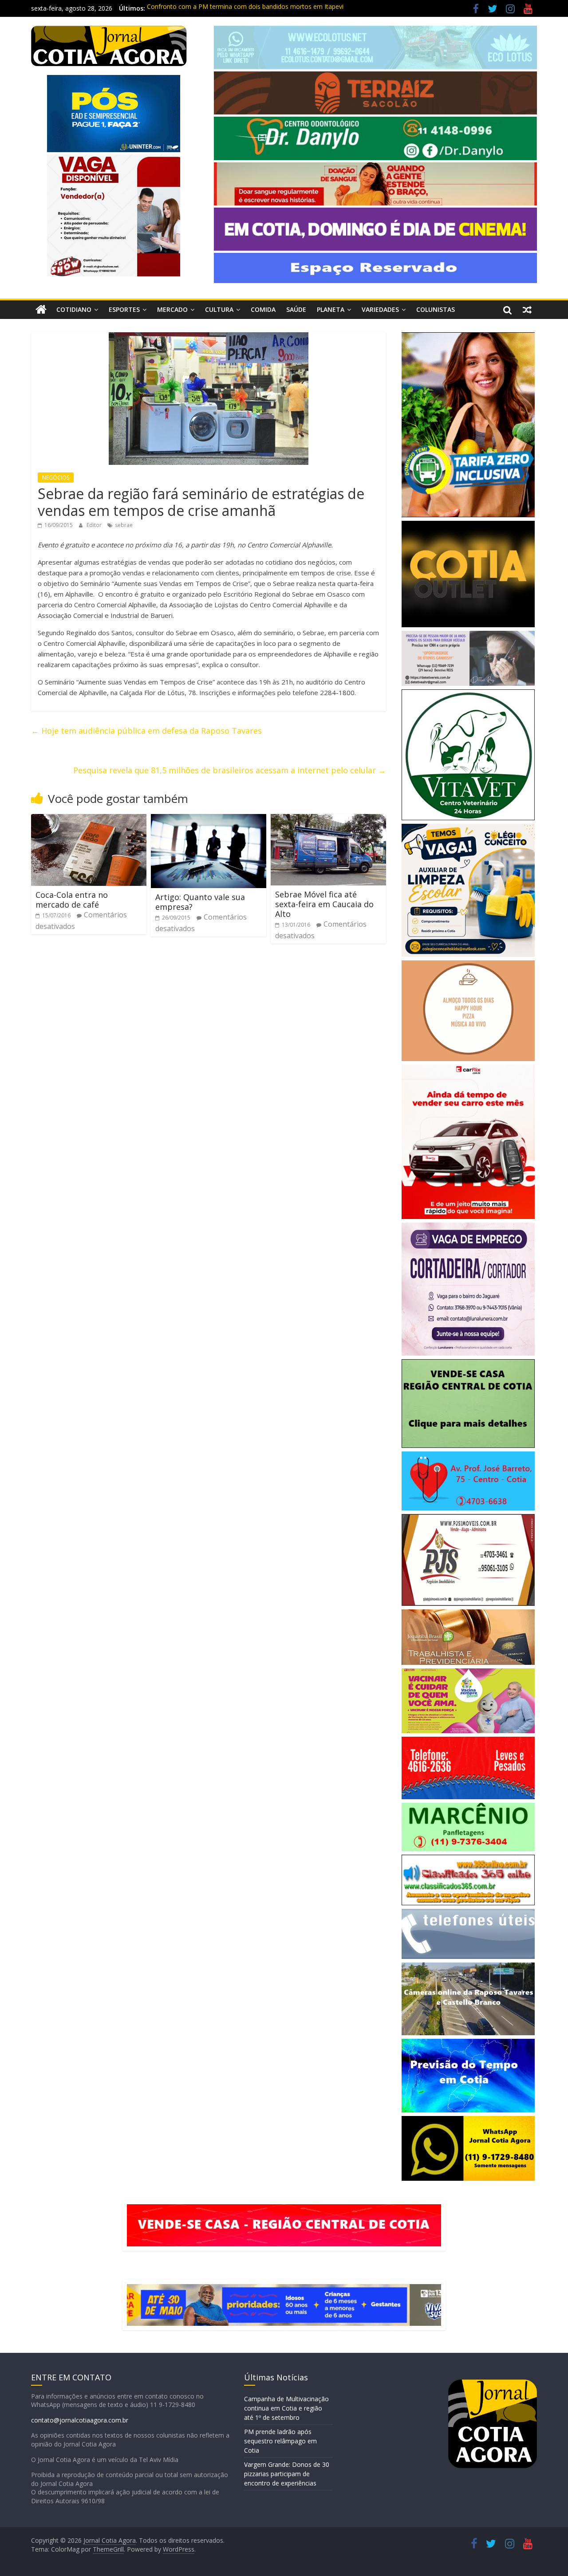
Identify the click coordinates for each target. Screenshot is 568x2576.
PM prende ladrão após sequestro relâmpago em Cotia (280, 2441)
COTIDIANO (74, 309)
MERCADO (172, 309)
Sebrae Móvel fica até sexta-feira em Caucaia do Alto (324, 904)
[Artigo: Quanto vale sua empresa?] (209, 819)
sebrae (124, 525)
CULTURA (219, 309)
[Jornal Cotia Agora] (41, 310)
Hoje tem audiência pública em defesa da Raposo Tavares (146, 731)
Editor (95, 525)
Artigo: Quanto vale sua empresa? (200, 902)
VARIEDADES (380, 309)
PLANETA (331, 309)
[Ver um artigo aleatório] (527, 310)
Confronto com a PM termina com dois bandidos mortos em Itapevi (245, 8)
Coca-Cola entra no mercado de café (72, 900)
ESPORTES (124, 309)
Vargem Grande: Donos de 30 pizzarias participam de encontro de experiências (287, 2474)
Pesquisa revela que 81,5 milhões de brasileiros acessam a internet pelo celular (230, 770)
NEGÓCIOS (56, 478)
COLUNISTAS (436, 309)
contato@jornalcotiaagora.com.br (80, 2420)
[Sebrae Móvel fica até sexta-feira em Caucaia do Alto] (328, 819)
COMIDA (263, 309)
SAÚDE (296, 309)
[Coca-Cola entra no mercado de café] (89, 819)
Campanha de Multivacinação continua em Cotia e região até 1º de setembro (286, 2408)
